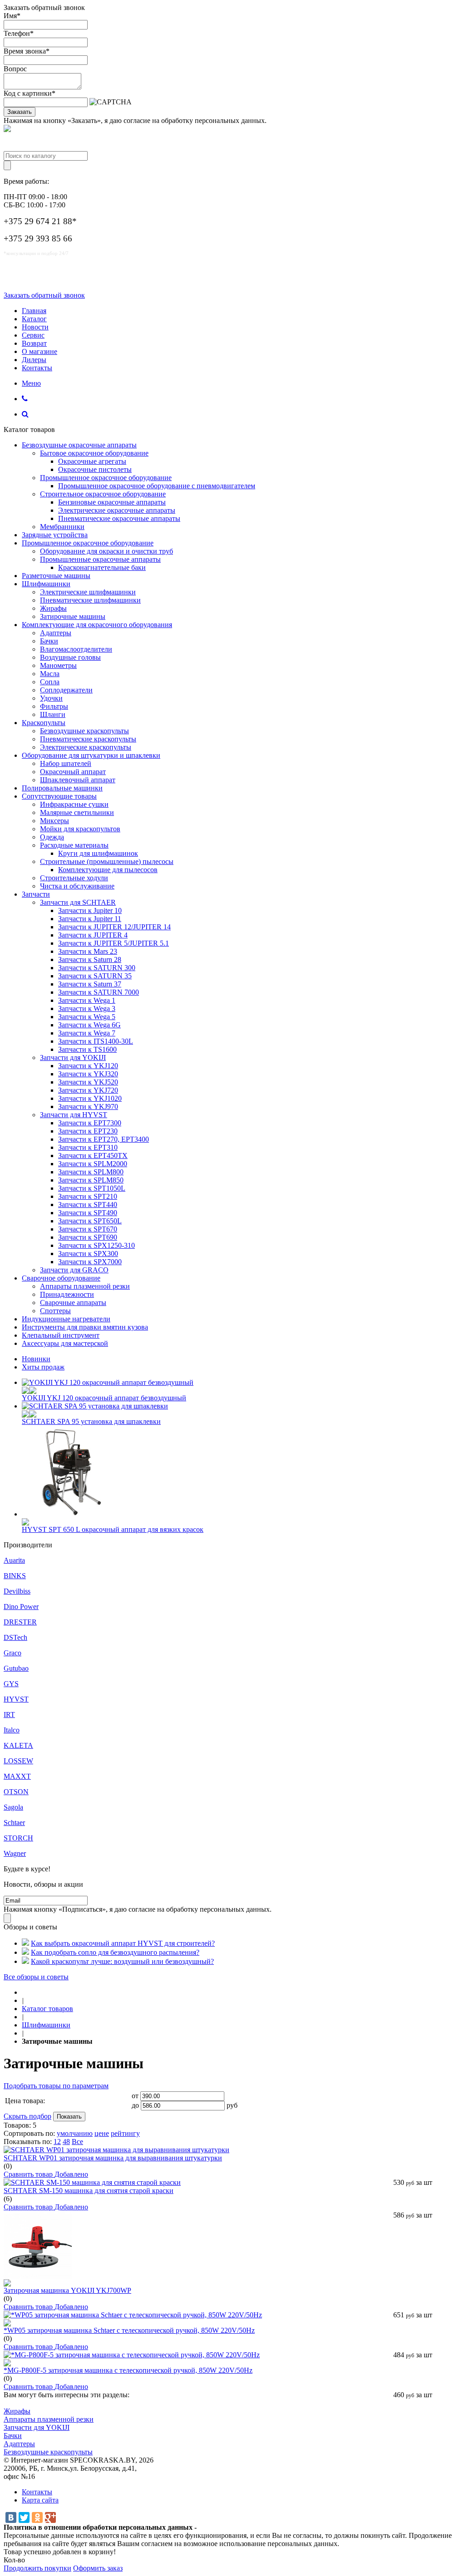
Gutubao (16, 1668)
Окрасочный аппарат (73, 772)
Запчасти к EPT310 (88, 1147)
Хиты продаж (43, 1367)
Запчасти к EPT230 (88, 1131)
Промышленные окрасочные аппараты (100, 559)
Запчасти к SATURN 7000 (99, 992)
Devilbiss (17, 1591)
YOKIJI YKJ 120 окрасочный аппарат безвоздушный (104, 1398)
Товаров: (17, 2125)
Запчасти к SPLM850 (91, 1180)
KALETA (18, 1745)
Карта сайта (40, 2500)
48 (66, 2142)
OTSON (16, 1792)
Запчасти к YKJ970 (88, 1106)
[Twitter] (24, 2517)
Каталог (34, 319)
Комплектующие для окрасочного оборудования (97, 625)
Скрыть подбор (27, 2116)
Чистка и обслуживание (77, 886)
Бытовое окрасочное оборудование (94, 453)
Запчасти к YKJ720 (88, 1090)
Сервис (33, 335)
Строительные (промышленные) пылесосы (107, 861)
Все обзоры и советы (36, 1977)
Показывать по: (28, 2142)
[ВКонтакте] (11, 2517)
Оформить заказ (98, 2568)
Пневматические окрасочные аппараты (119, 518)
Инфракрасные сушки (74, 804)
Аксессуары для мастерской (65, 1343)
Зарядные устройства (55, 535)
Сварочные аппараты (73, 1303)
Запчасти (36, 894)
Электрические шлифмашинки (88, 592)
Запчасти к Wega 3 (87, 1008)
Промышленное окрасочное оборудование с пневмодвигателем (157, 486)
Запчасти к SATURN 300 (97, 968)
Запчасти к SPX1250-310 (96, 1245)
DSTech (15, 1637)
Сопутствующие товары (59, 796)
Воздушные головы (70, 657)
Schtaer (14, 1823)
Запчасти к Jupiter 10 (90, 910)
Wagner (15, 1853)
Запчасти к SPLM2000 (93, 1164)
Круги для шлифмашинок (98, 853)
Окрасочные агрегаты (92, 461)
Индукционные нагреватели (66, 1319)
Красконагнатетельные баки (102, 567)
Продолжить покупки (37, 2568)
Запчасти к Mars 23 (88, 951)
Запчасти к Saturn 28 (90, 959)
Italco (12, 1730)
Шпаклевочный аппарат (78, 780)
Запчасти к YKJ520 (88, 1082)
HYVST (16, 1699)
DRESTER (20, 1622)
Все (77, 2142)
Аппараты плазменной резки (85, 1286)
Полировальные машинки (62, 788)
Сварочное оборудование (61, 1278)
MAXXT (17, 1776)
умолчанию (75, 2133)
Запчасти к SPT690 (88, 1237)
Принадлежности (67, 1294)
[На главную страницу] (25, 1992)
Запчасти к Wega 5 (87, 1017)
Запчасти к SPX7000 (90, 1262)
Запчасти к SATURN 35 (95, 976)
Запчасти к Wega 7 (87, 1033)
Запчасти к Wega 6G (89, 1025)
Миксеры (54, 821)
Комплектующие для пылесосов (108, 870)
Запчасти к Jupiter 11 (90, 919)
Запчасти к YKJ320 (88, 1074)
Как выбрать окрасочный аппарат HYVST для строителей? (123, 1943)
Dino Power (21, 1607)
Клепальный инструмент (61, 1335)
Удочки (51, 698)
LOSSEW (18, 1761)
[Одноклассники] (37, 2517)
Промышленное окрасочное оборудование (106, 478)
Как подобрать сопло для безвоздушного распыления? (115, 1952)
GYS (11, 1684)
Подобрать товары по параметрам (56, 2086)
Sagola (13, 1807)
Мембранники (62, 527)
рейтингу (125, 2133)
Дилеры (34, 360)
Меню (31, 383)
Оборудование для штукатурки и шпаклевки (91, 755)
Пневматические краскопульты (88, 739)
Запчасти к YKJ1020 (90, 1098)
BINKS (15, 1576)
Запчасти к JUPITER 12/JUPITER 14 (114, 927)
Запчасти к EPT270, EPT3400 (104, 1139)
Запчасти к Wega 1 (87, 1000)
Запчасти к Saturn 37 (90, 984)
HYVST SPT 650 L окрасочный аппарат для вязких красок (113, 1529)
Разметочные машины (56, 576)
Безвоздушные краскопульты (84, 731)
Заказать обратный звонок (44, 295)
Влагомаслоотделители (76, 649)
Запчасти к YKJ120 (88, 1066)
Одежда (52, 837)
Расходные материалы (74, 845)
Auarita (14, 1560)
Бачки (49, 641)
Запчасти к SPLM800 (91, 1172)
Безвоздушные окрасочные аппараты (79, 445)
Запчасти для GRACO (74, 1270)
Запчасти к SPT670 (88, 1229)
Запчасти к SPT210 (88, 1196)
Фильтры (54, 706)
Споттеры (55, 1311)
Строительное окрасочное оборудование (103, 494)
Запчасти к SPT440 (88, 1205)
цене (102, 2133)
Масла (50, 674)
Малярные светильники (77, 812)
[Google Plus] (50, 2517)
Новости (35, 327)
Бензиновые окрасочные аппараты (112, 502)
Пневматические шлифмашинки (90, 600)
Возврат (34, 343)
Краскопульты (44, 723)
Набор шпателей (66, 763)
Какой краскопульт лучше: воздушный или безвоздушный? (122, 1961)
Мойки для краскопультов (80, 829)
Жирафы (53, 608)
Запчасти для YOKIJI (73, 1057)
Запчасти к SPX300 (88, 1254)
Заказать (20, 112)
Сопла (50, 682)
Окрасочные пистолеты (95, 469)
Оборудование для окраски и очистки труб (106, 551)
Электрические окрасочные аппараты (117, 510)
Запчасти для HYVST (74, 1115)
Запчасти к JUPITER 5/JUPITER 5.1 (114, 943)
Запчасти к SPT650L (90, 1221)
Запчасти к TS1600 (87, 1049)
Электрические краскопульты (86, 747)
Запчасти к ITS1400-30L (96, 1041)
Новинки (36, 1359)
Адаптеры (56, 633)
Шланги (53, 714)
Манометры (58, 665)
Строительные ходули (74, 878)
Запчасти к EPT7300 (90, 1123)
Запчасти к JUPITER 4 (93, 935)
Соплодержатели (66, 690)
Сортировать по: (29, 2133)
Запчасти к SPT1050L (92, 1188)
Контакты (37, 368)
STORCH (18, 1838)
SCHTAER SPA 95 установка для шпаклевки (91, 1421)
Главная (34, 311)
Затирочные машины (73, 616)
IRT (9, 1715)
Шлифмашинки (46, 584)
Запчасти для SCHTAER (78, 902)
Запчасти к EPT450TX (93, 1156)
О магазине (40, 351)
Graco (12, 1653)
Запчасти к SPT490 (88, 1213)
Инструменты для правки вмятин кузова (85, 1327)
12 (57, 2142)
